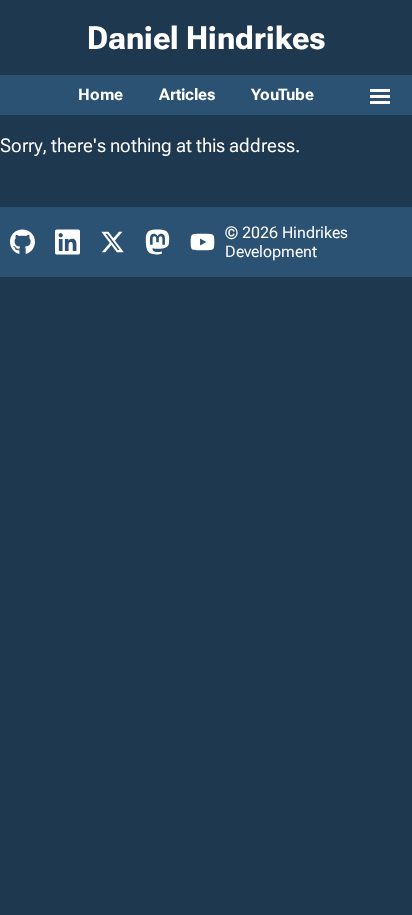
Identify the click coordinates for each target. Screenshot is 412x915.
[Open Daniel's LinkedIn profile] (67, 242)
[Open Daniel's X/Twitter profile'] (112, 242)
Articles (187, 94)
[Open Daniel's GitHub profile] (22, 242)
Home (100, 94)
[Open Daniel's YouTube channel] (202, 242)
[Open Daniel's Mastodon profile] (157, 242)
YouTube (282, 94)
